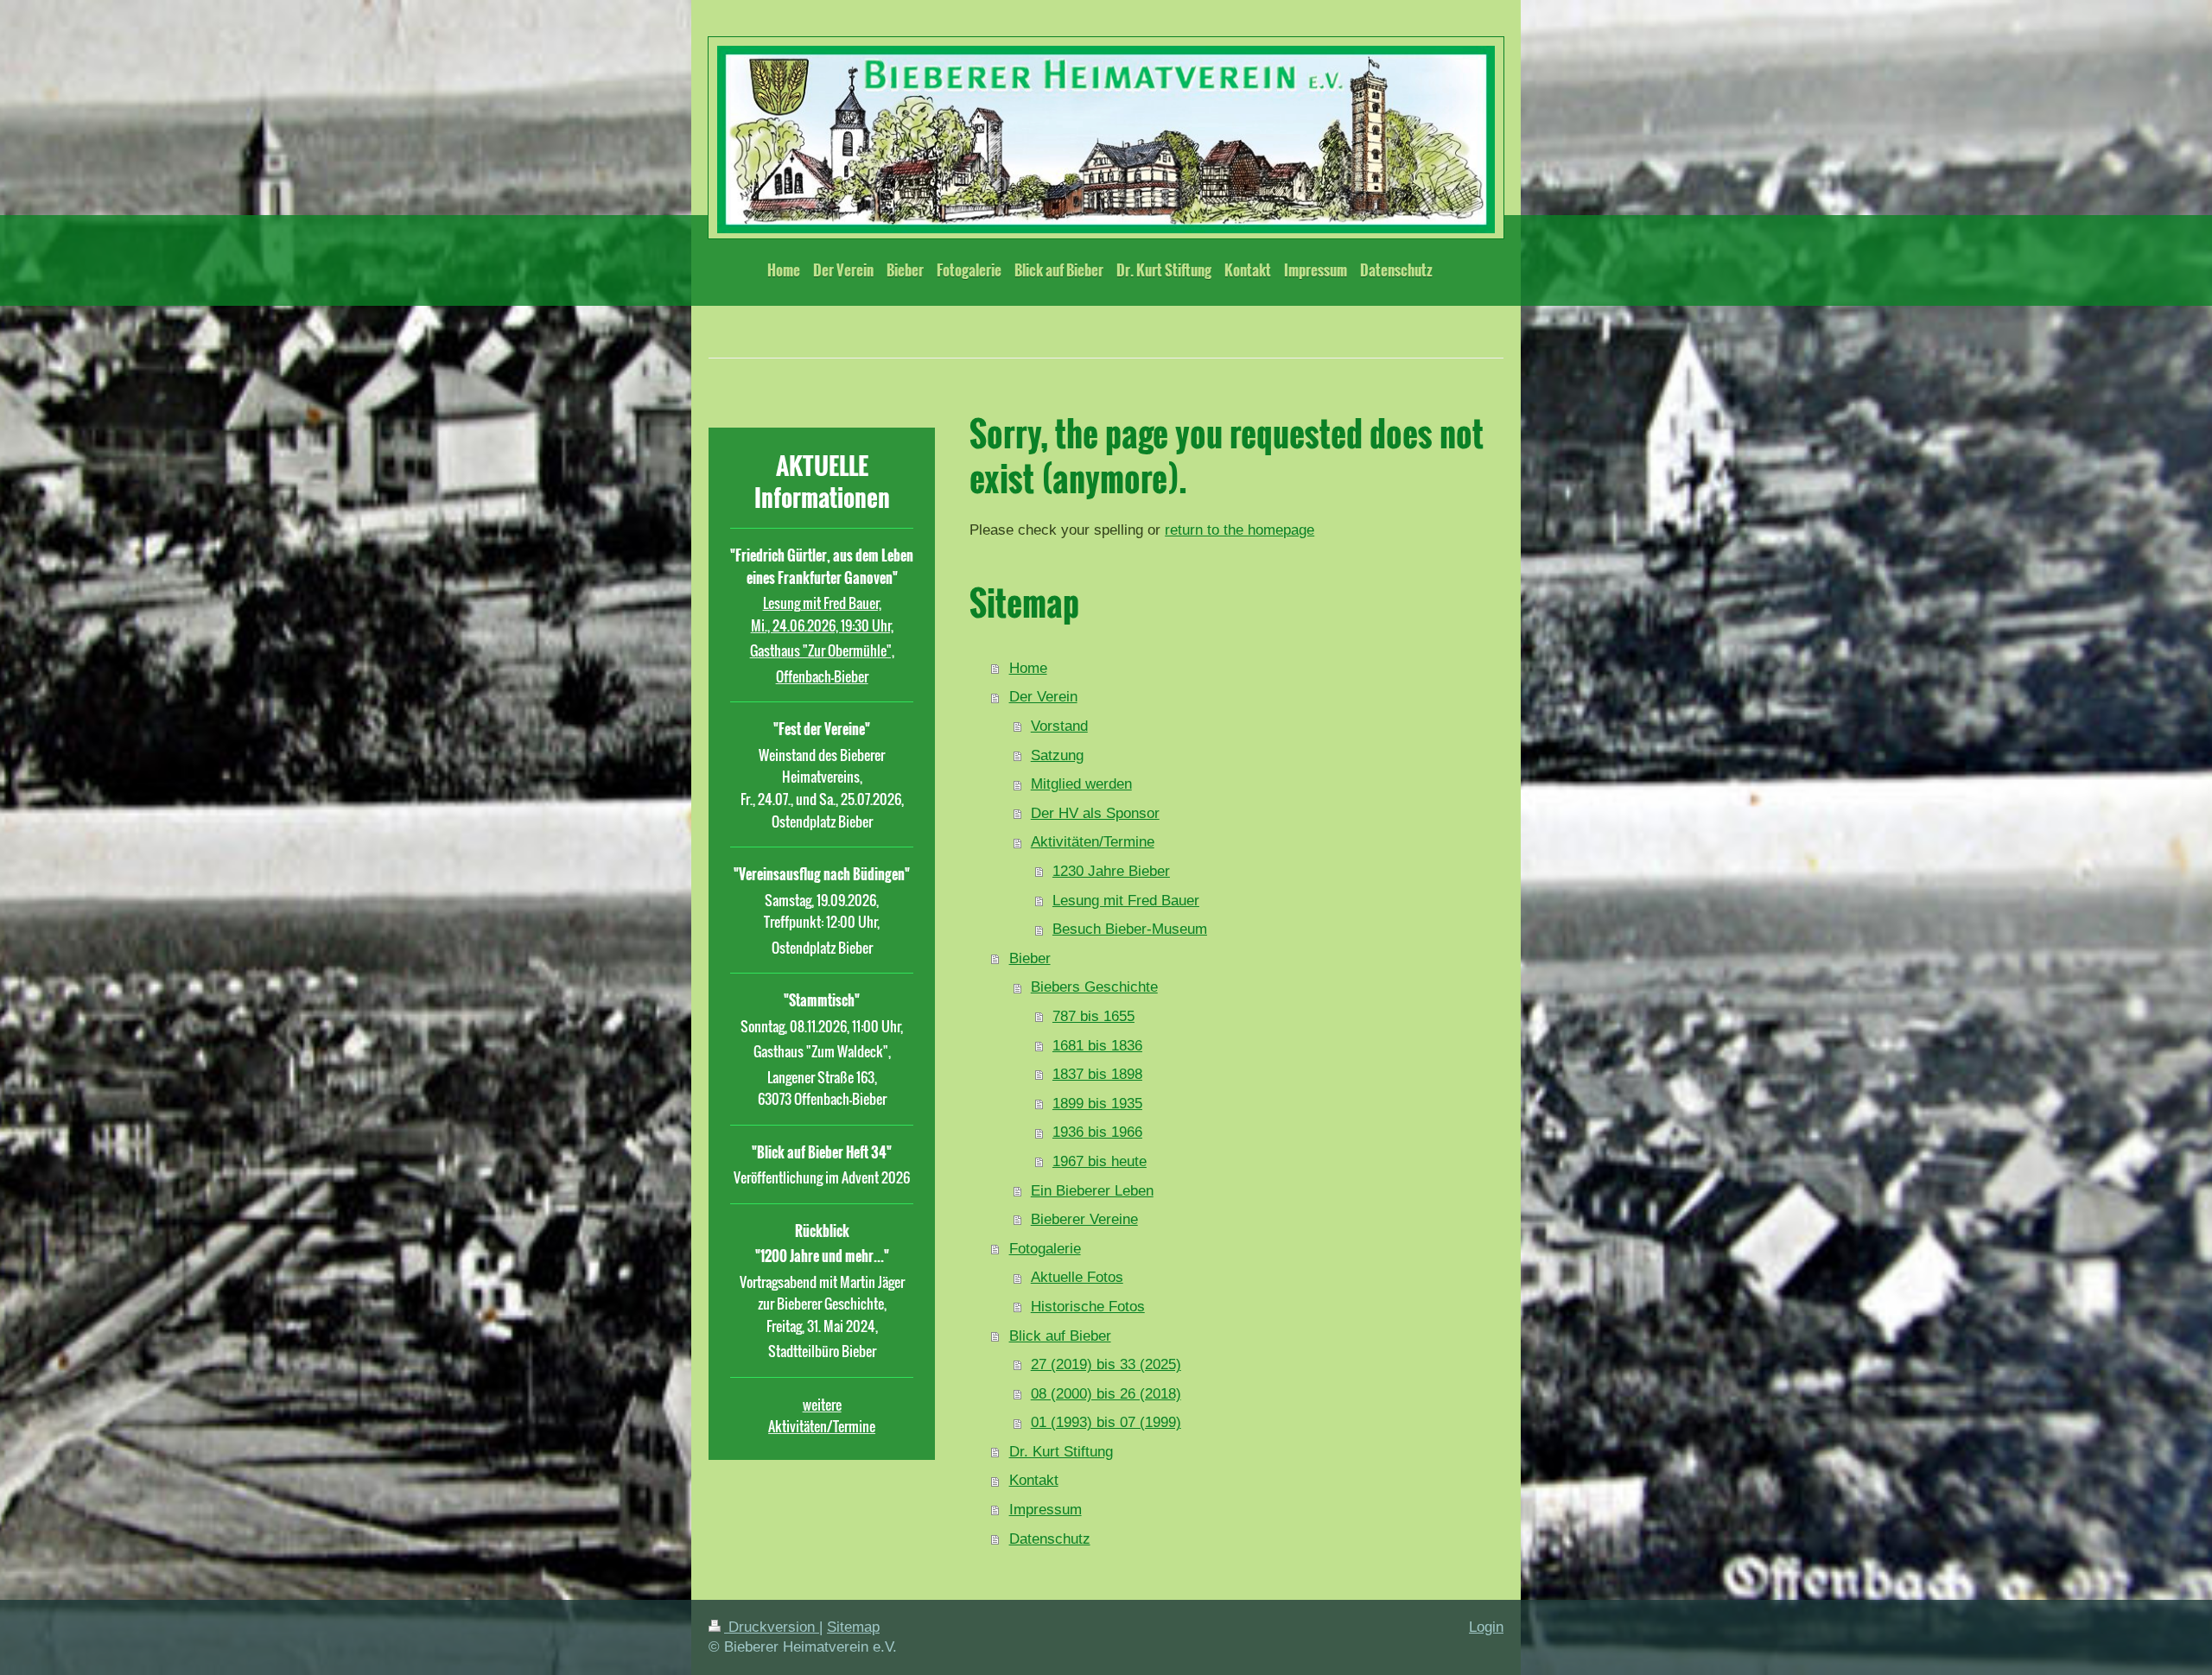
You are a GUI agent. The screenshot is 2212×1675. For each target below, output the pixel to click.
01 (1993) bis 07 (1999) (1106, 1422)
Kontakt (1034, 1480)
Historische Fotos (1088, 1307)
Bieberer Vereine (1084, 1219)
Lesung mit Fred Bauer (1126, 901)
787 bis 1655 (1093, 1016)
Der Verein (1043, 697)
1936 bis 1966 (1097, 1132)
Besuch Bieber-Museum (1130, 929)
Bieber (1030, 958)
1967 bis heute (1100, 1161)
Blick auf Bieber (1060, 1336)
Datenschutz (1050, 1539)
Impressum (1046, 1510)
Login (1486, 1627)
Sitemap (853, 1627)
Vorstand (1059, 726)
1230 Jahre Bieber (1111, 871)
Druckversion (772, 1627)
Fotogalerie (1045, 1249)
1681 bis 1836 (1097, 1046)
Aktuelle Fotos (1077, 1277)
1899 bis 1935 (1097, 1104)
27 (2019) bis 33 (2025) (1106, 1364)
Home (1028, 668)
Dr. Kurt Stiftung (1061, 1452)
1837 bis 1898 (1097, 1074)
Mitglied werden (1081, 784)
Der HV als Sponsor (1095, 813)
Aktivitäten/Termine (1093, 842)
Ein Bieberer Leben (1092, 1191)
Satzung (1057, 755)
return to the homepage (1239, 530)
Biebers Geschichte (1094, 987)
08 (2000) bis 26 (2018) (1106, 1394)
